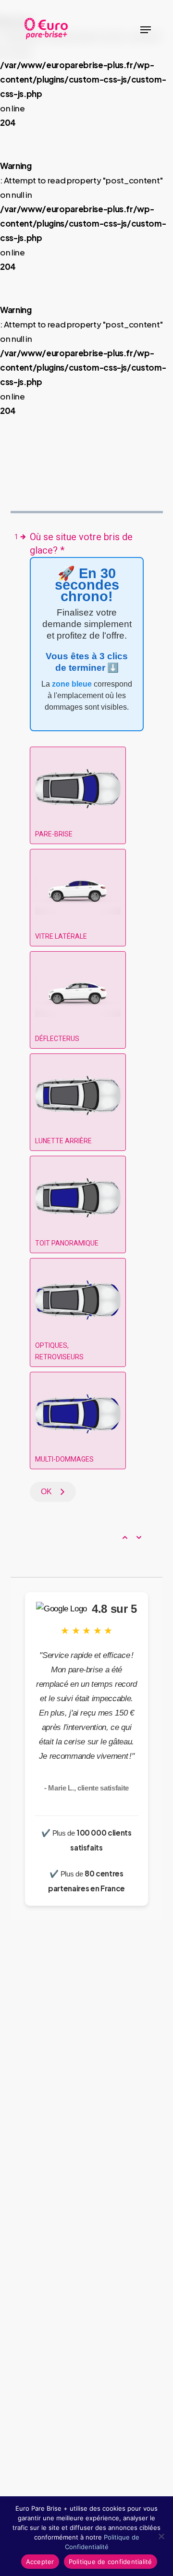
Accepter (40, 2562)
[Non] (161, 2536)
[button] (146, 30)
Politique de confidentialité (111, 2562)
